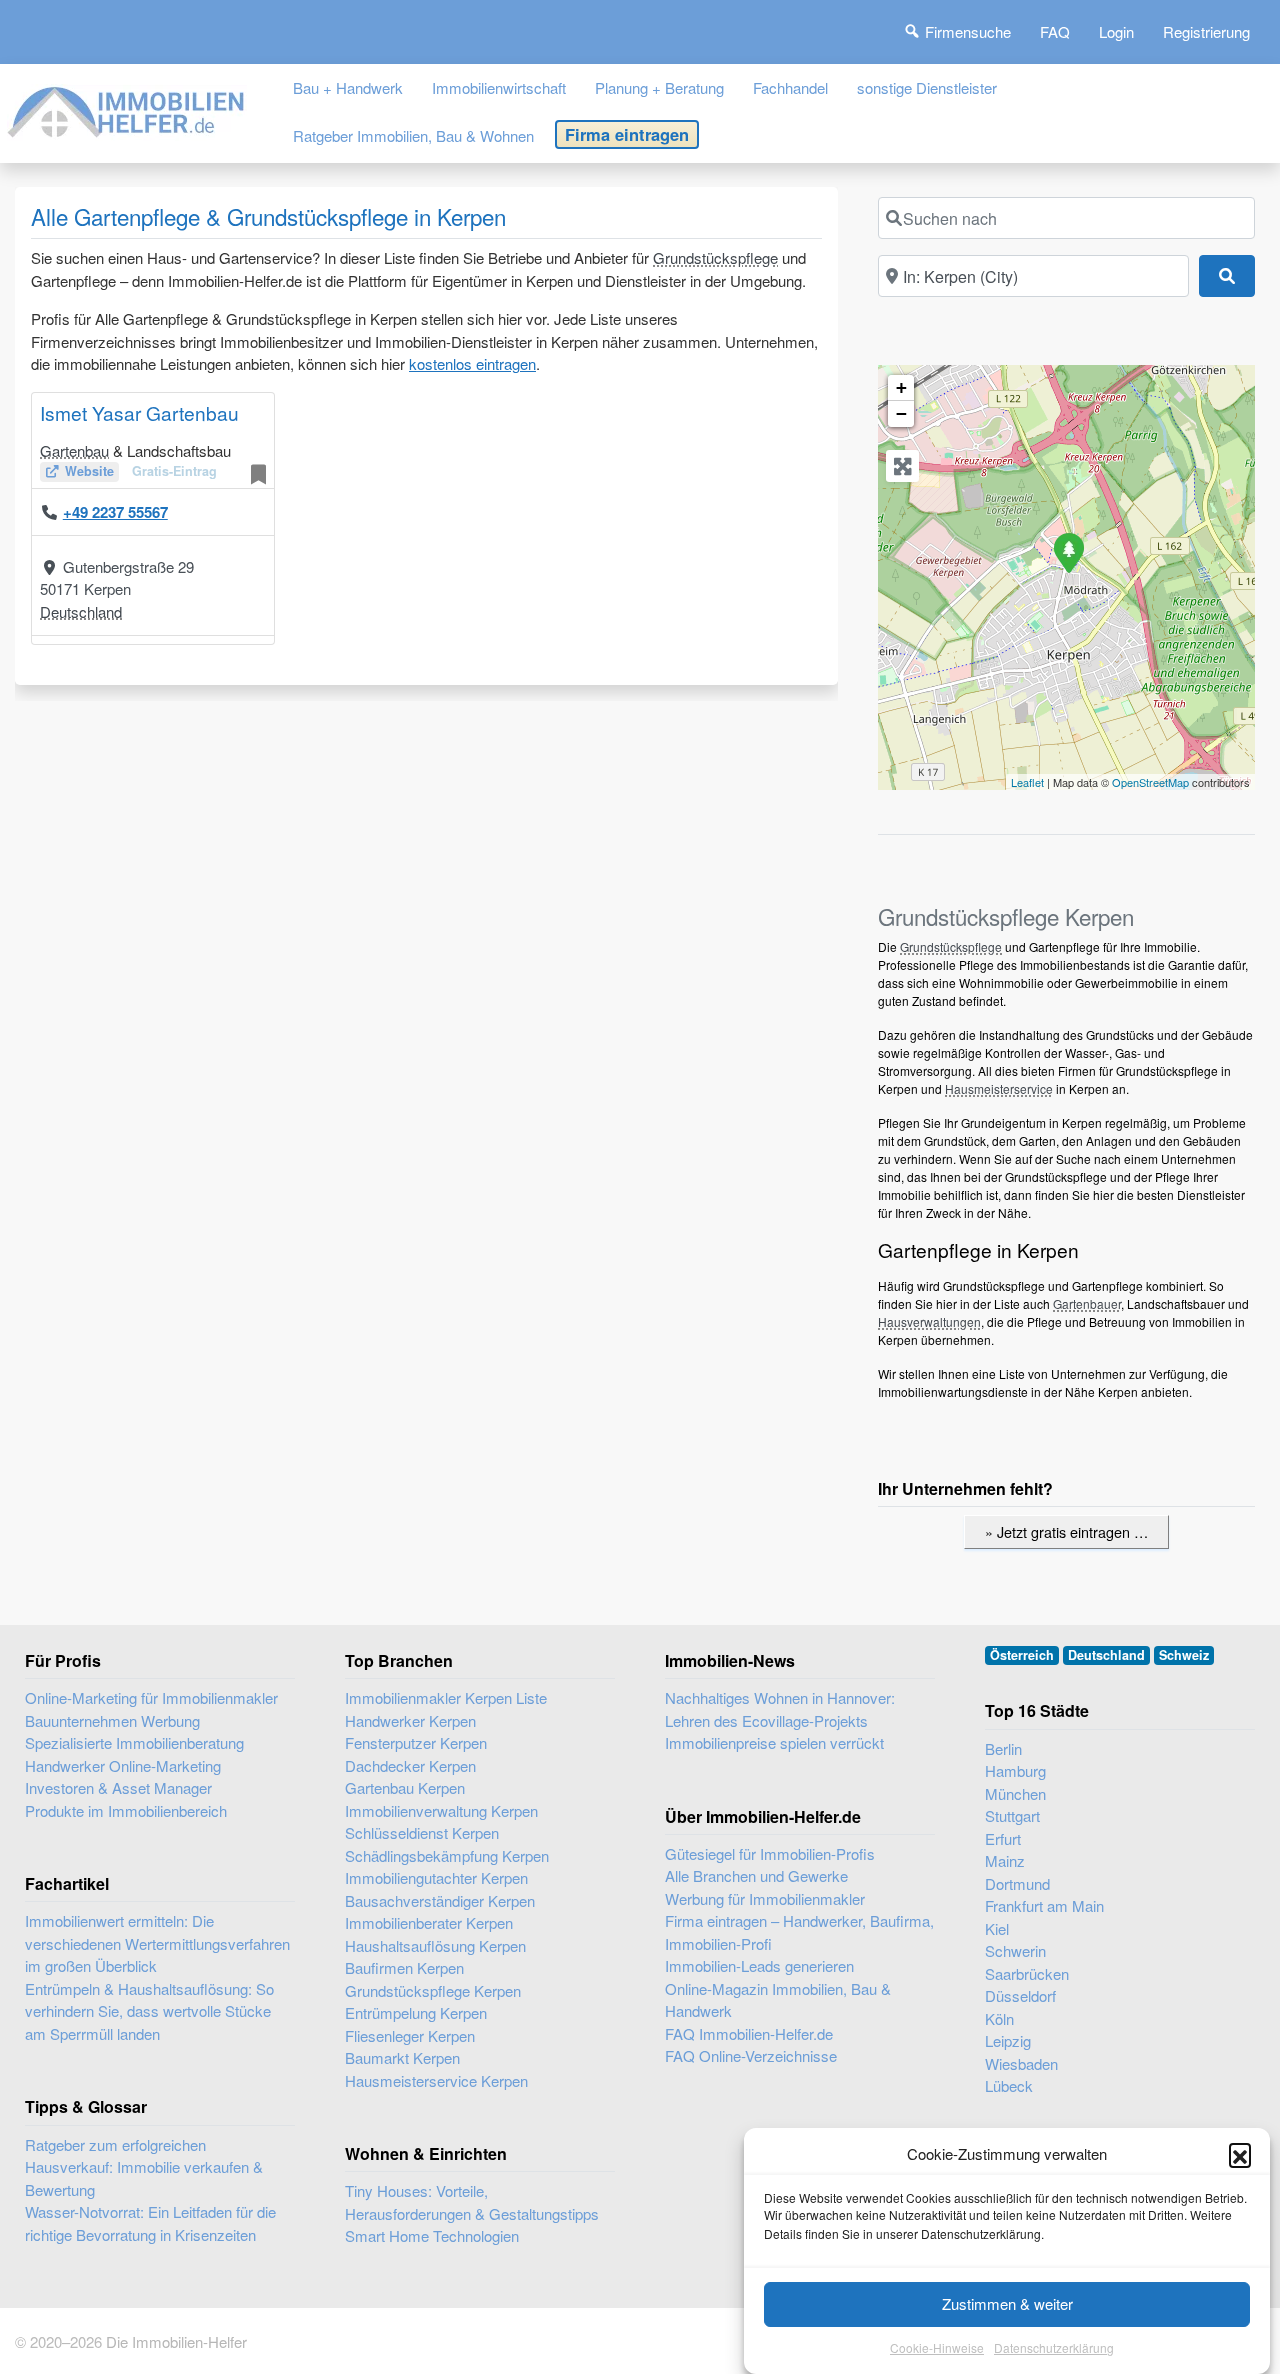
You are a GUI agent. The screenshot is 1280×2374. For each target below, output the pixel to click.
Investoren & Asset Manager (118, 1787)
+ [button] (901, 387)
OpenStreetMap (1150, 782)
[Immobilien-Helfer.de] (127, 108)
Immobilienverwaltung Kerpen (441, 1810)
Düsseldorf (1020, 1995)
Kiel (997, 1928)
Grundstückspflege (715, 257)
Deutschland (81, 611)
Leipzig (1008, 2040)
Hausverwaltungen (929, 1321)
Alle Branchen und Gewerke (756, 1875)
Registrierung (1206, 31)
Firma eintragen (627, 134)
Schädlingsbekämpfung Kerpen (447, 1855)
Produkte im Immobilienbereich (126, 1810)
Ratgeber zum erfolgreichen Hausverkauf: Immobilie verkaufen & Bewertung (144, 2167)
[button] (1240, 2154)
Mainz (1005, 1860)
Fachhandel (790, 87)
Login (1116, 31)
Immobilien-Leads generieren (759, 1965)
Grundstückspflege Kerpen (433, 1990)
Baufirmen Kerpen (404, 1967)
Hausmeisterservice (999, 1088)
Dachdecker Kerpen (410, 1765)
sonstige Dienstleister (927, 87)
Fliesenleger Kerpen (410, 2035)
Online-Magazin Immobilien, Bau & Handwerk (778, 2000)
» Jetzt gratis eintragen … (1066, 1531)
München (1015, 1793)
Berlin (1003, 1748)
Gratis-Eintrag (174, 471)
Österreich (1022, 1655)
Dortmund (1017, 1883)
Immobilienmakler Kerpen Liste (446, 1697)
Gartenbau (74, 450)
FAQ (1055, 31)
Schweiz (1184, 1655)
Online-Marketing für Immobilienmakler (151, 1697)
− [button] (901, 413)
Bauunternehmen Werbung (112, 1720)
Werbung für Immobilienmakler (765, 1898)
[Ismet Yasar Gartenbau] (1068, 552)
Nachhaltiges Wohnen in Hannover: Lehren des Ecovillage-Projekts (780, 1709)
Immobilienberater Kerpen (429, 1922)
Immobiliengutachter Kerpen (436, 1877)
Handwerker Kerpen (410, 1720)
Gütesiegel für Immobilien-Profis (770, 1853)
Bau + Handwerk (348, 87)
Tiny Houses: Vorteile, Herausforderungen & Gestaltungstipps (472, 2202)
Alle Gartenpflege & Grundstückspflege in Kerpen (268, 216)
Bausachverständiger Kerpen (440, 1900)
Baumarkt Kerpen (402, 2057)
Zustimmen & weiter (1007, 2303)
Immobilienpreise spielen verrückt (774, 1742)
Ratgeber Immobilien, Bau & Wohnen (413, 135)
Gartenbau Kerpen (405, 1787)
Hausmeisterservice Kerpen (436, 2080)
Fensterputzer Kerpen (416, 1742)
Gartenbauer (1087, 1303)
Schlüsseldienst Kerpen (422, 1832)
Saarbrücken (1027, 1973)
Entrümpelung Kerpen (416, 2012)
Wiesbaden (1021, 2063)
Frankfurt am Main (1044, 1905)
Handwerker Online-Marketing (123, 1765)
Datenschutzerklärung (1054, 2348)
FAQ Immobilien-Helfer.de (749, 2033)
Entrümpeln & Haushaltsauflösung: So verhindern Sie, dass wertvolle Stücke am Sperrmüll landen (149, 2011)
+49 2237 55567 (115, 512)
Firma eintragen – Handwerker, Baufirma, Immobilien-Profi (799, 1932)
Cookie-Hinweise (937, 2348)
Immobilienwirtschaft (499, 87)
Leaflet (1027, 782)
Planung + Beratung (659, 87)
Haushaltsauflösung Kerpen (435, 1945)
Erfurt (1003, 1838)
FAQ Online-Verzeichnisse (751, 2055)
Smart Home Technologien (432, 2235)
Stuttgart (1012, 1815)
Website (89, 471)
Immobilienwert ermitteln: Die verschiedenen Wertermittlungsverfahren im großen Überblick (157, 1943)
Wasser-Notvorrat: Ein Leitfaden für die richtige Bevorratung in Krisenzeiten (150, 2223)
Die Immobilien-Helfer (176, 2341)
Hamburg (1015, 1770)
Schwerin (1015, 1950)
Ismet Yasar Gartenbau (139, 412)
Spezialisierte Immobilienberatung (134, 1742)
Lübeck (1009, 2085)
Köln (999, 2018)
